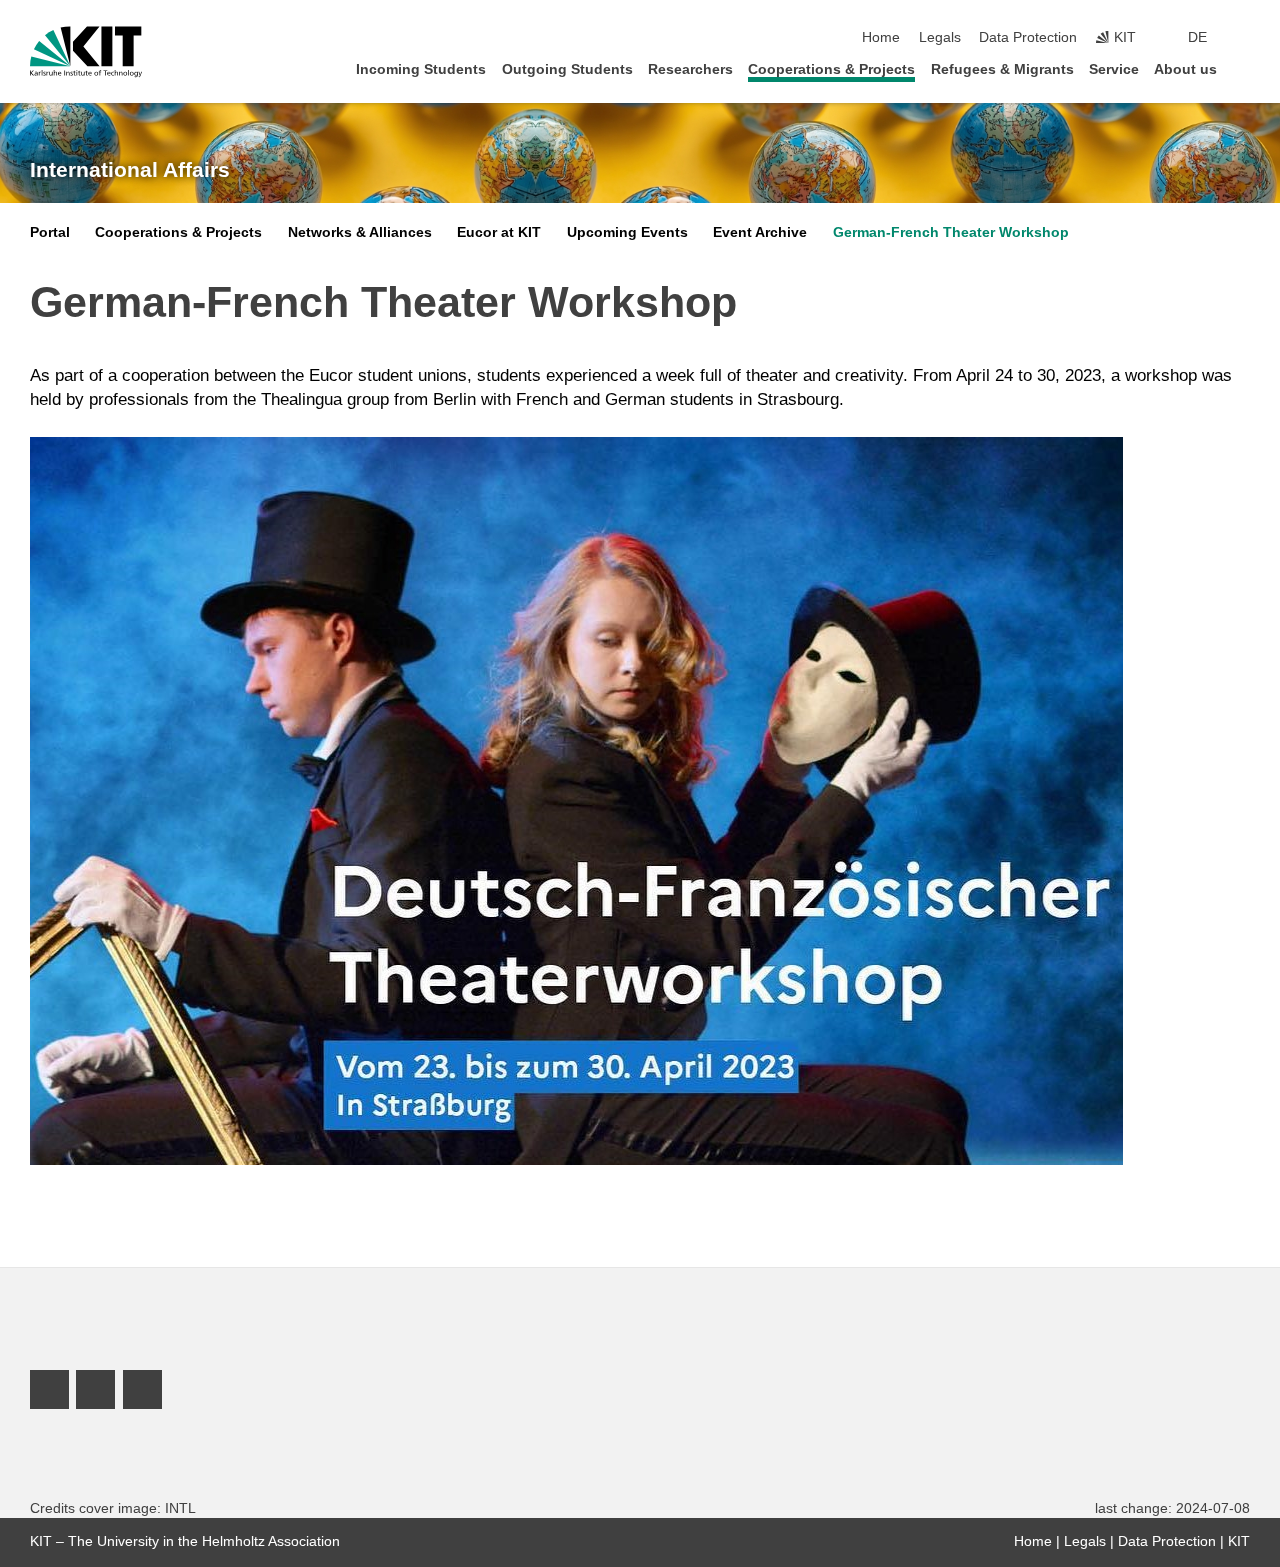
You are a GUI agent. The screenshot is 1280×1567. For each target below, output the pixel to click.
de (1197, 37)
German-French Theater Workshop (951, 232)
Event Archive (760, 232)
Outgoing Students (567, 69)
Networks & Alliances (360, 232)
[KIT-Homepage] (86, 52)
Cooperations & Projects (831, 69)
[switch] (1244, 38)
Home (881, 37)
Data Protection (1028, 37)
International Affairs (130, 170)
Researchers (690, 69)
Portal (50, 232)
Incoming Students (421, 69)
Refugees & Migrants (1002, 69)
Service (1114, 69)
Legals (940, 37)
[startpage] (1244, 68)
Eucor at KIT (499, 232)
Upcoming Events (627, 232)
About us (1185, 69)
